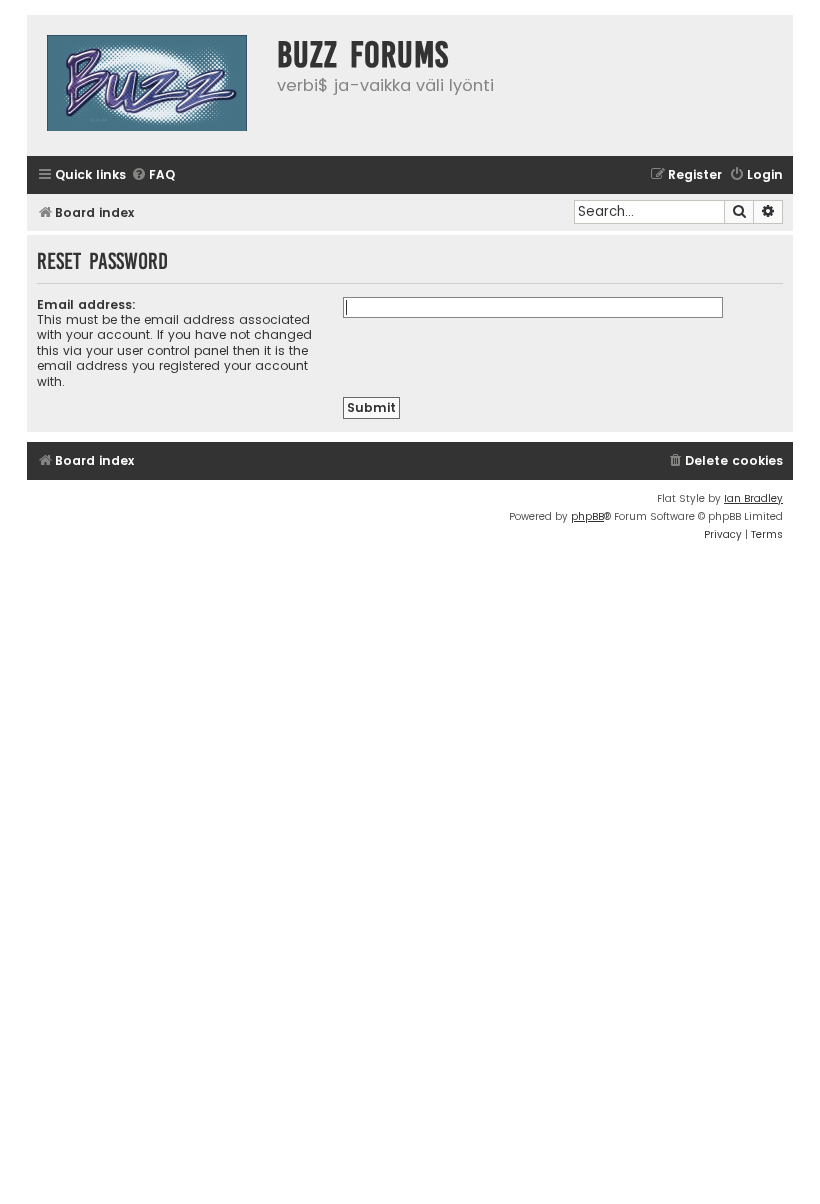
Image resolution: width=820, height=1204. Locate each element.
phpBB (587, 516)
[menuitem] (153, 175)
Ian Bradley (753, 498)
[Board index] (147, 85)
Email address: (86, 304)
